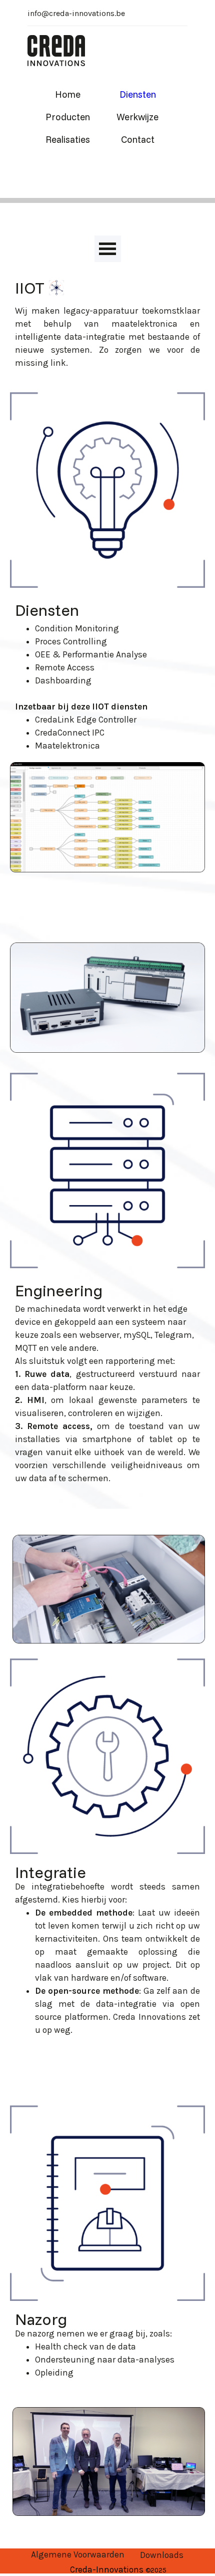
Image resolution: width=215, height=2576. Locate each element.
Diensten (138, 94)
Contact (138, 139)
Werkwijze (137, 117)
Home (68, 94)
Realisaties (68, 139)
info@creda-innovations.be (76, 13)
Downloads (162, 2555)
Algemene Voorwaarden (78, 2554)
